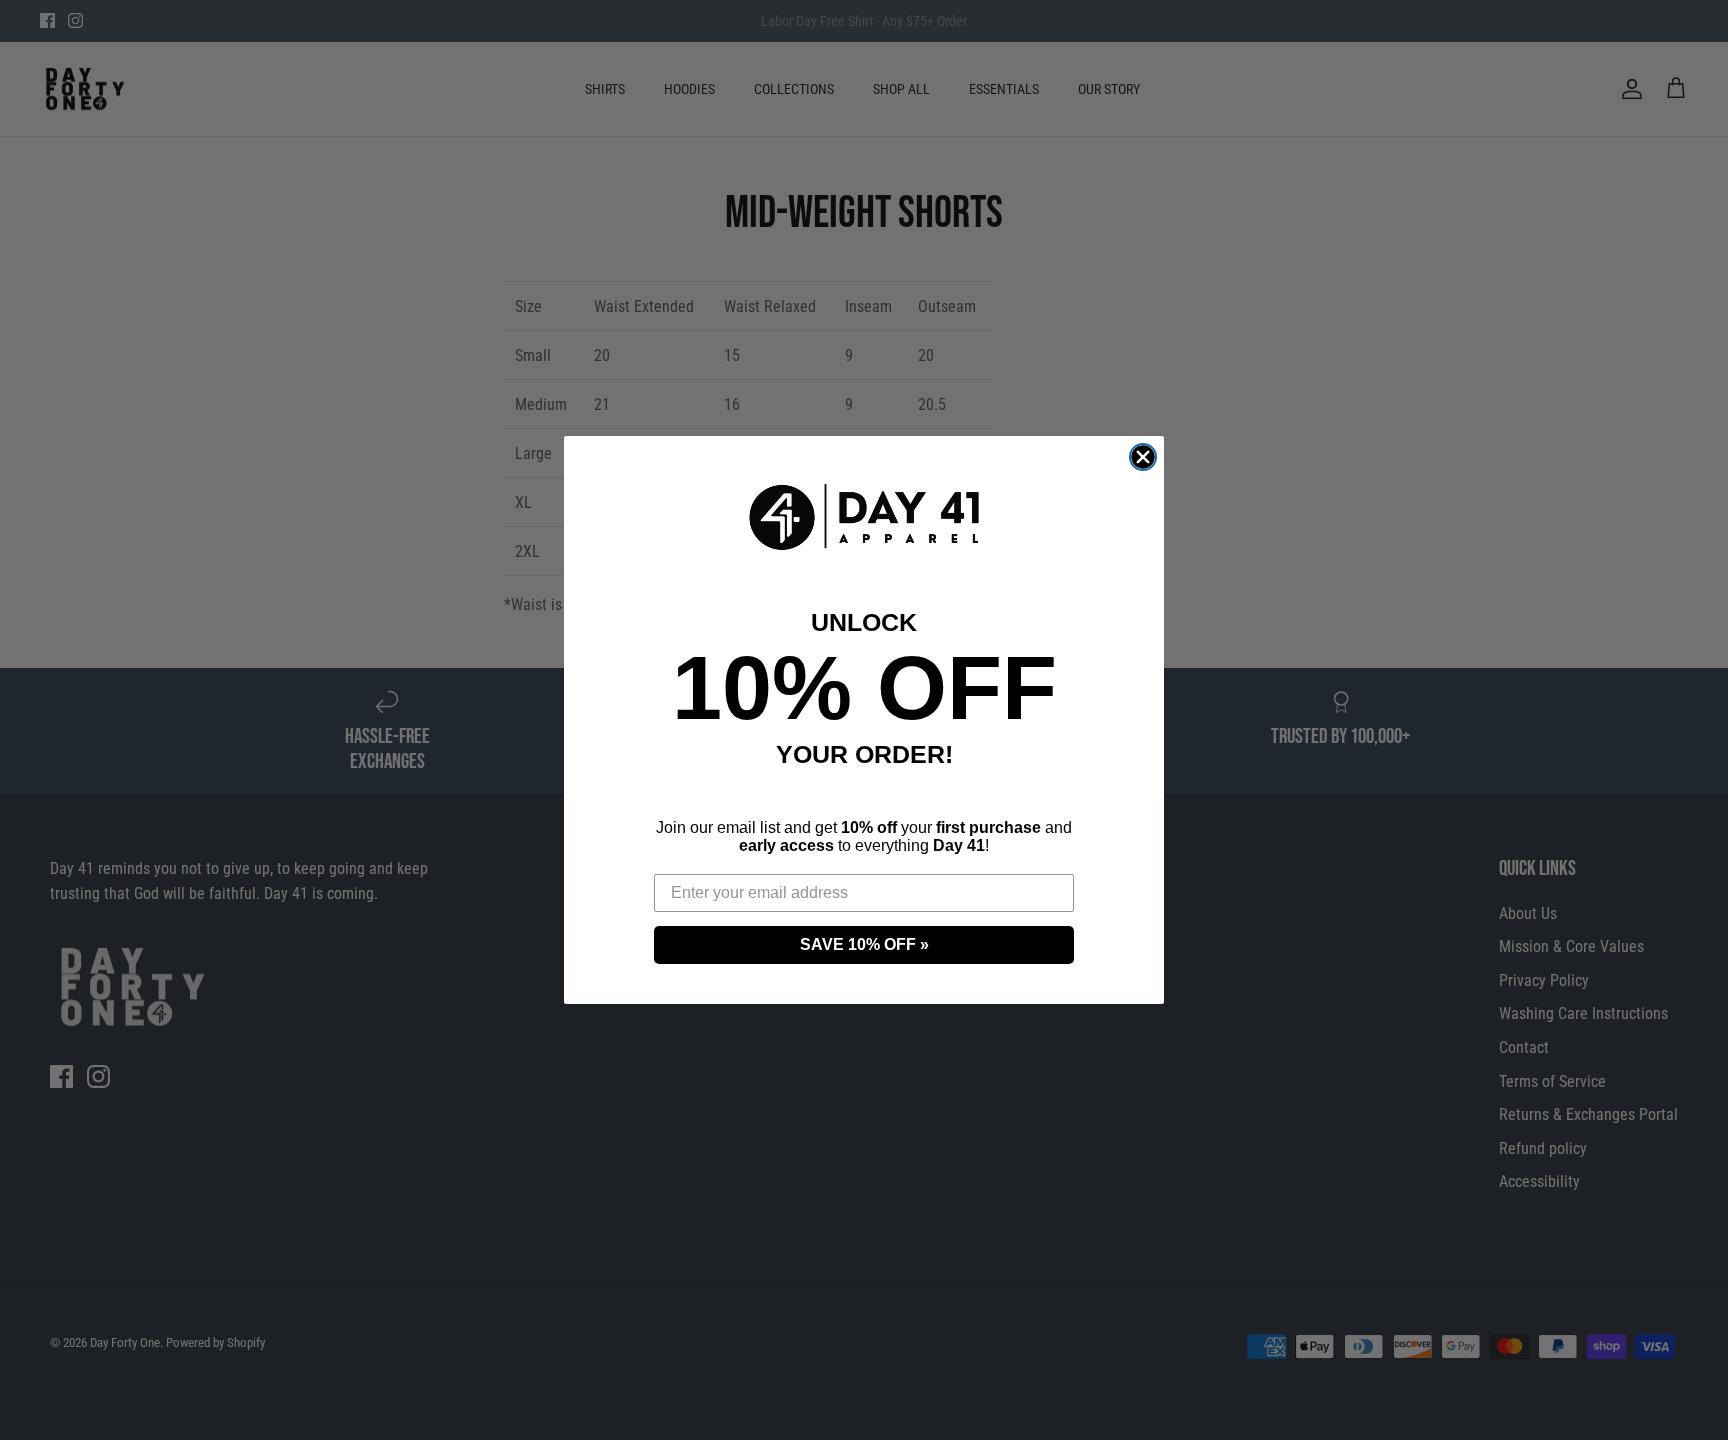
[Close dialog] (1143, 457)
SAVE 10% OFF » (864, 944)
